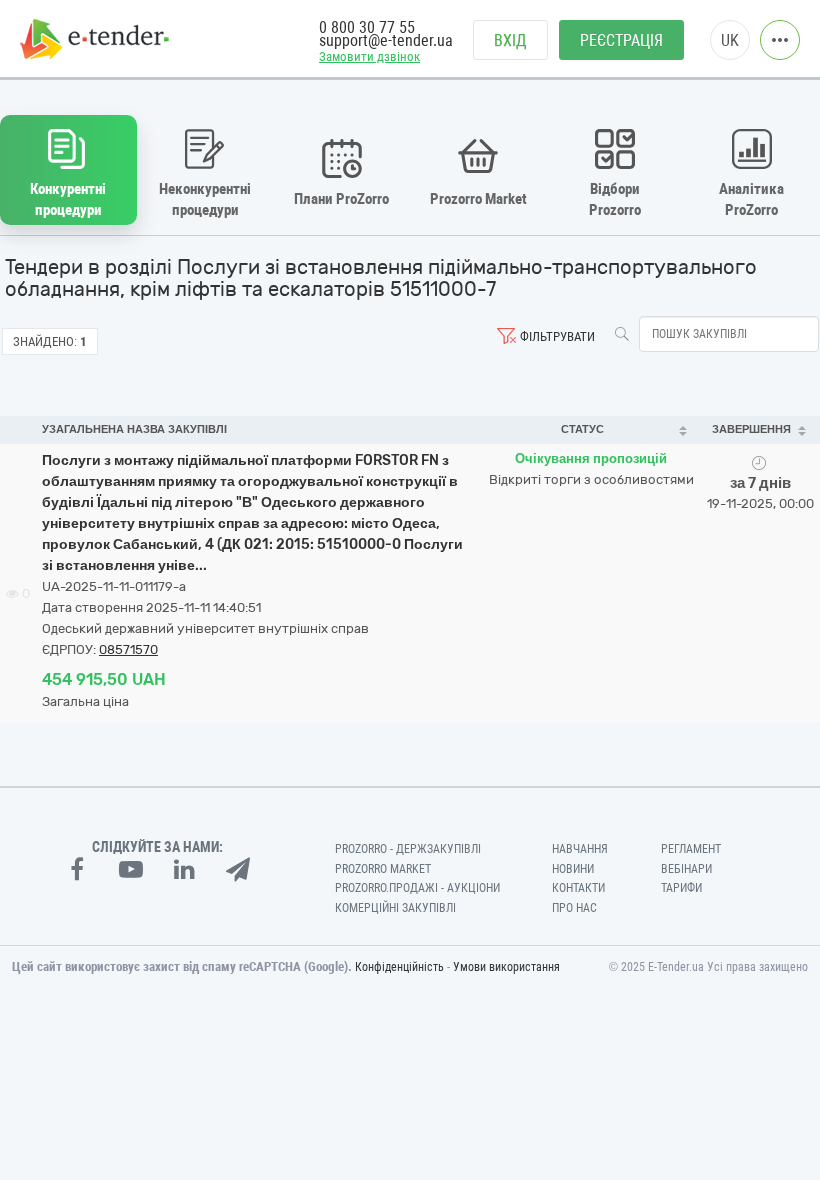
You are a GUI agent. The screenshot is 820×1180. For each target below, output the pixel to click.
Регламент (691, 849)
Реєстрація (621, 40)
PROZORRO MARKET (383, 869)
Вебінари (686, 869)
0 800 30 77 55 (367, 27)
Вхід (510, 40)
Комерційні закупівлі (395, 908)
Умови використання (506, 967)
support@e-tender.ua (386, 40)
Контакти (578, 888)
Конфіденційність (399, 967)
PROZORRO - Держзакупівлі (408, 849)
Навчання (580, 849)
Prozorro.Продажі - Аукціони (417, 888)
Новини (573, 869)
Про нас (574, 908)
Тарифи (681, 888)
